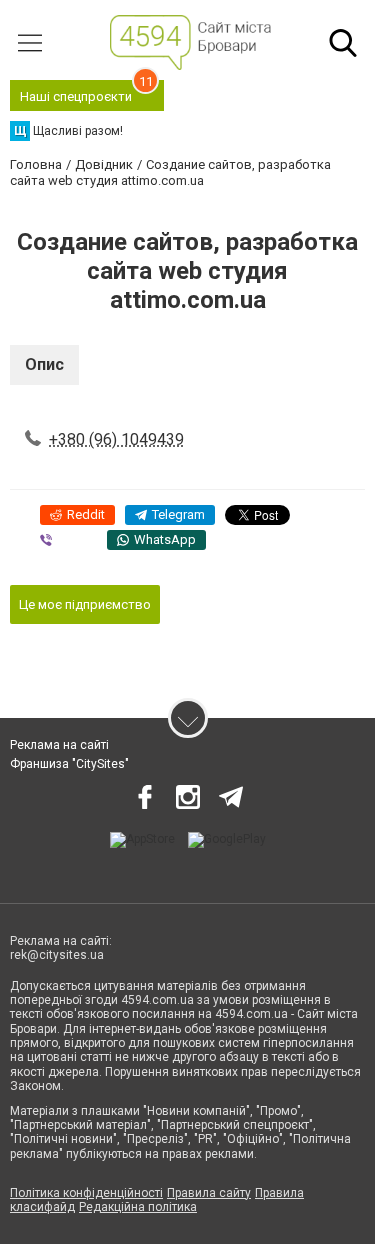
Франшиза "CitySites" (69, 764)
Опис (44, 364)
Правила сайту (209, 1193)
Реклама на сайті (59, 745)
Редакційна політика (138, 1207)
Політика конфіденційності (86, 1193)
